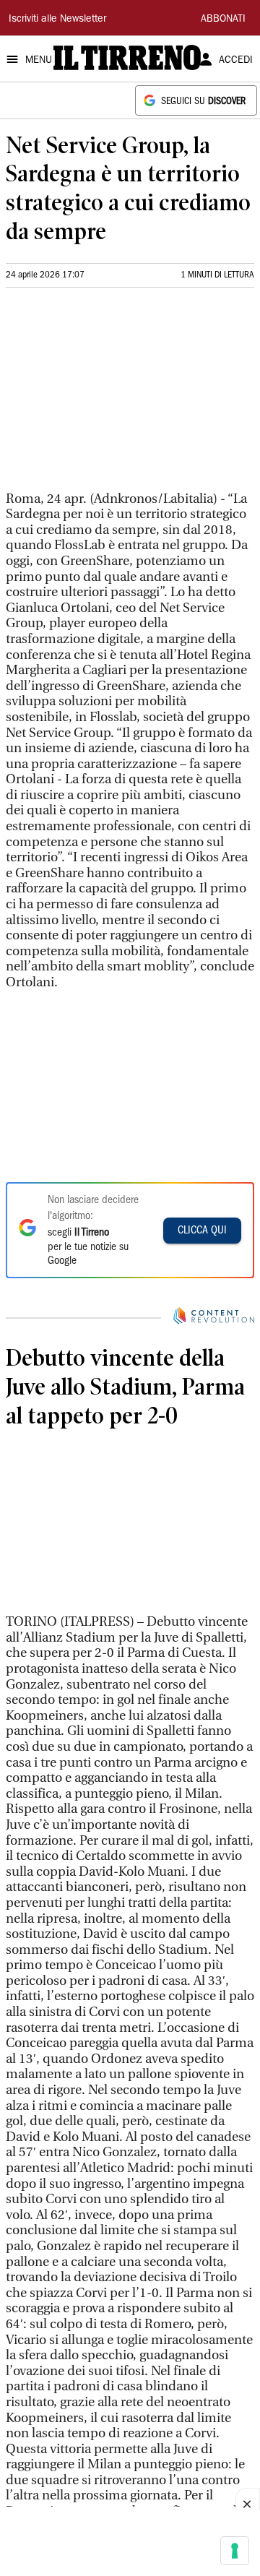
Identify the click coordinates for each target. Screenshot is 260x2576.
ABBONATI (223, 20)
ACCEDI (236, 61)
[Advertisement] (114, 395)
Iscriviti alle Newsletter (57, 20)
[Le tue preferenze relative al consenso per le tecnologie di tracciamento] (235, 2551)
